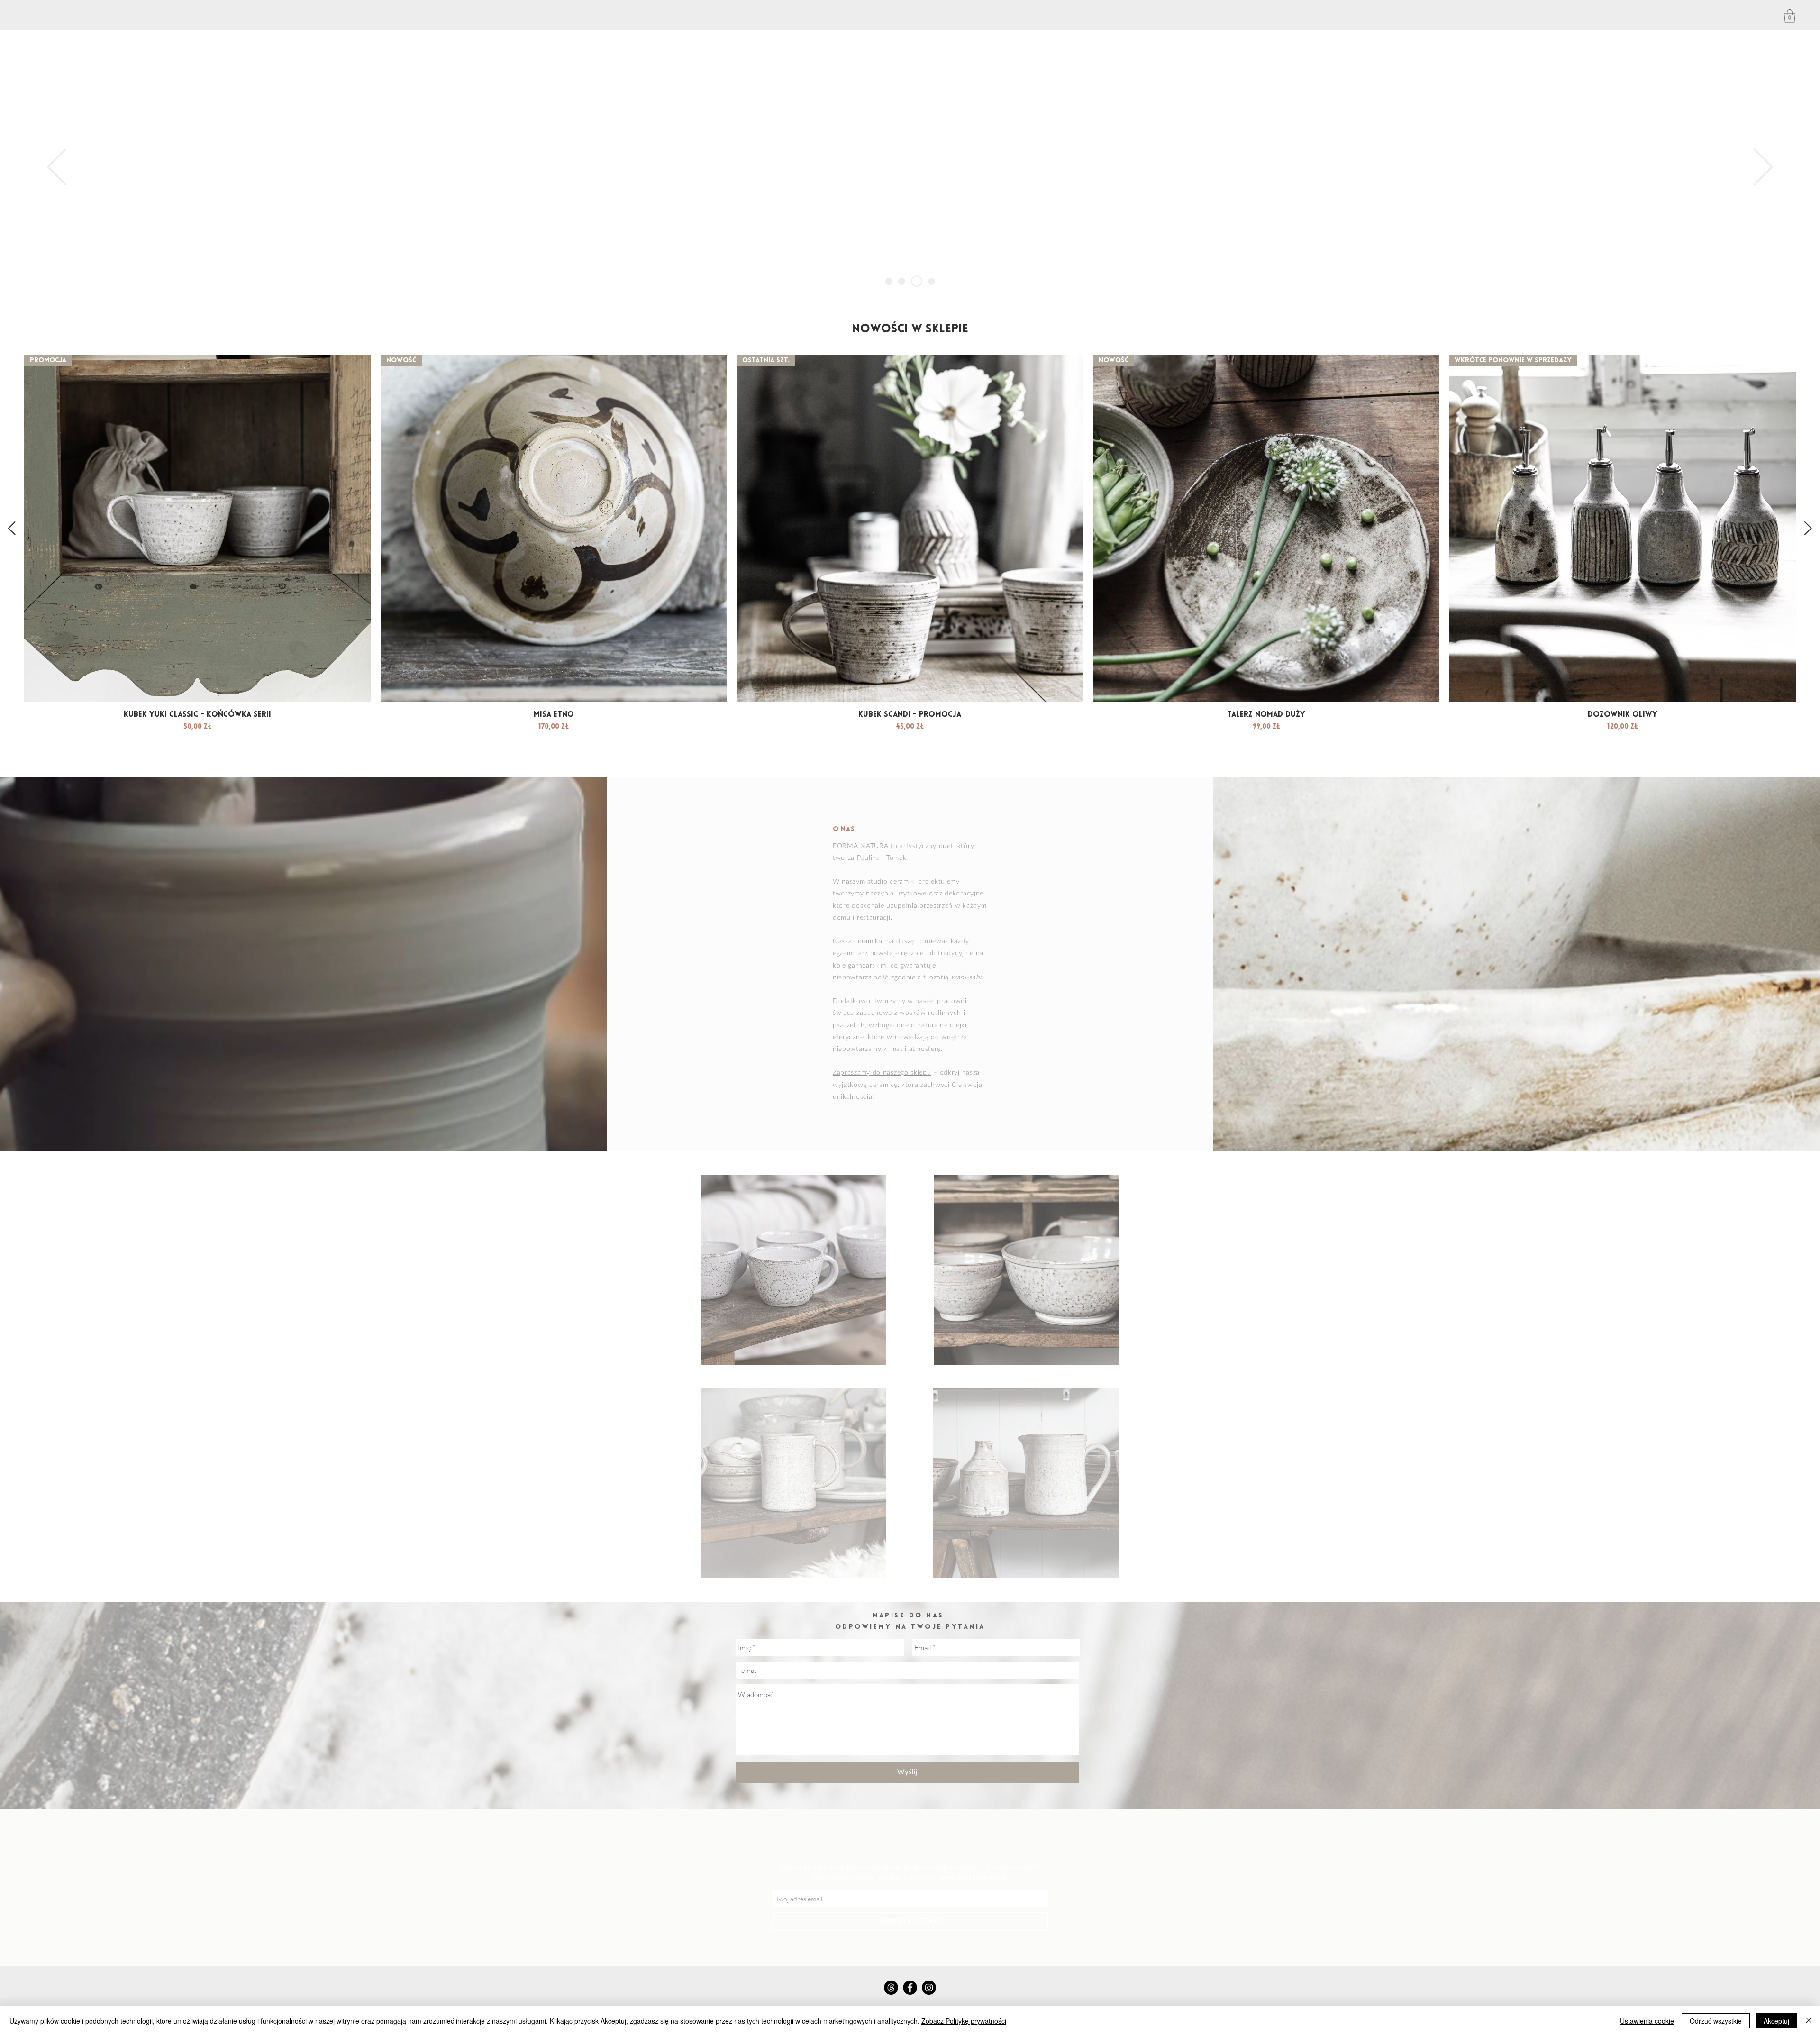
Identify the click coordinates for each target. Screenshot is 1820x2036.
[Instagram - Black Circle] (929, 1988)
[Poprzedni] (57, 168)
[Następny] (1763, 168)
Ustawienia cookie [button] (1647, 2021)
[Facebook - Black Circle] (910, 1988)
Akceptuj (1776, 2021)
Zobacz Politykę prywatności (964, 2021)
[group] (910, 561)
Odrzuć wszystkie (1716, 2021)
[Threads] (891, 1988)
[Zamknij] (1809, 2021)
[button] (1790, 16)
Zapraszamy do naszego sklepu (882, 1073)
